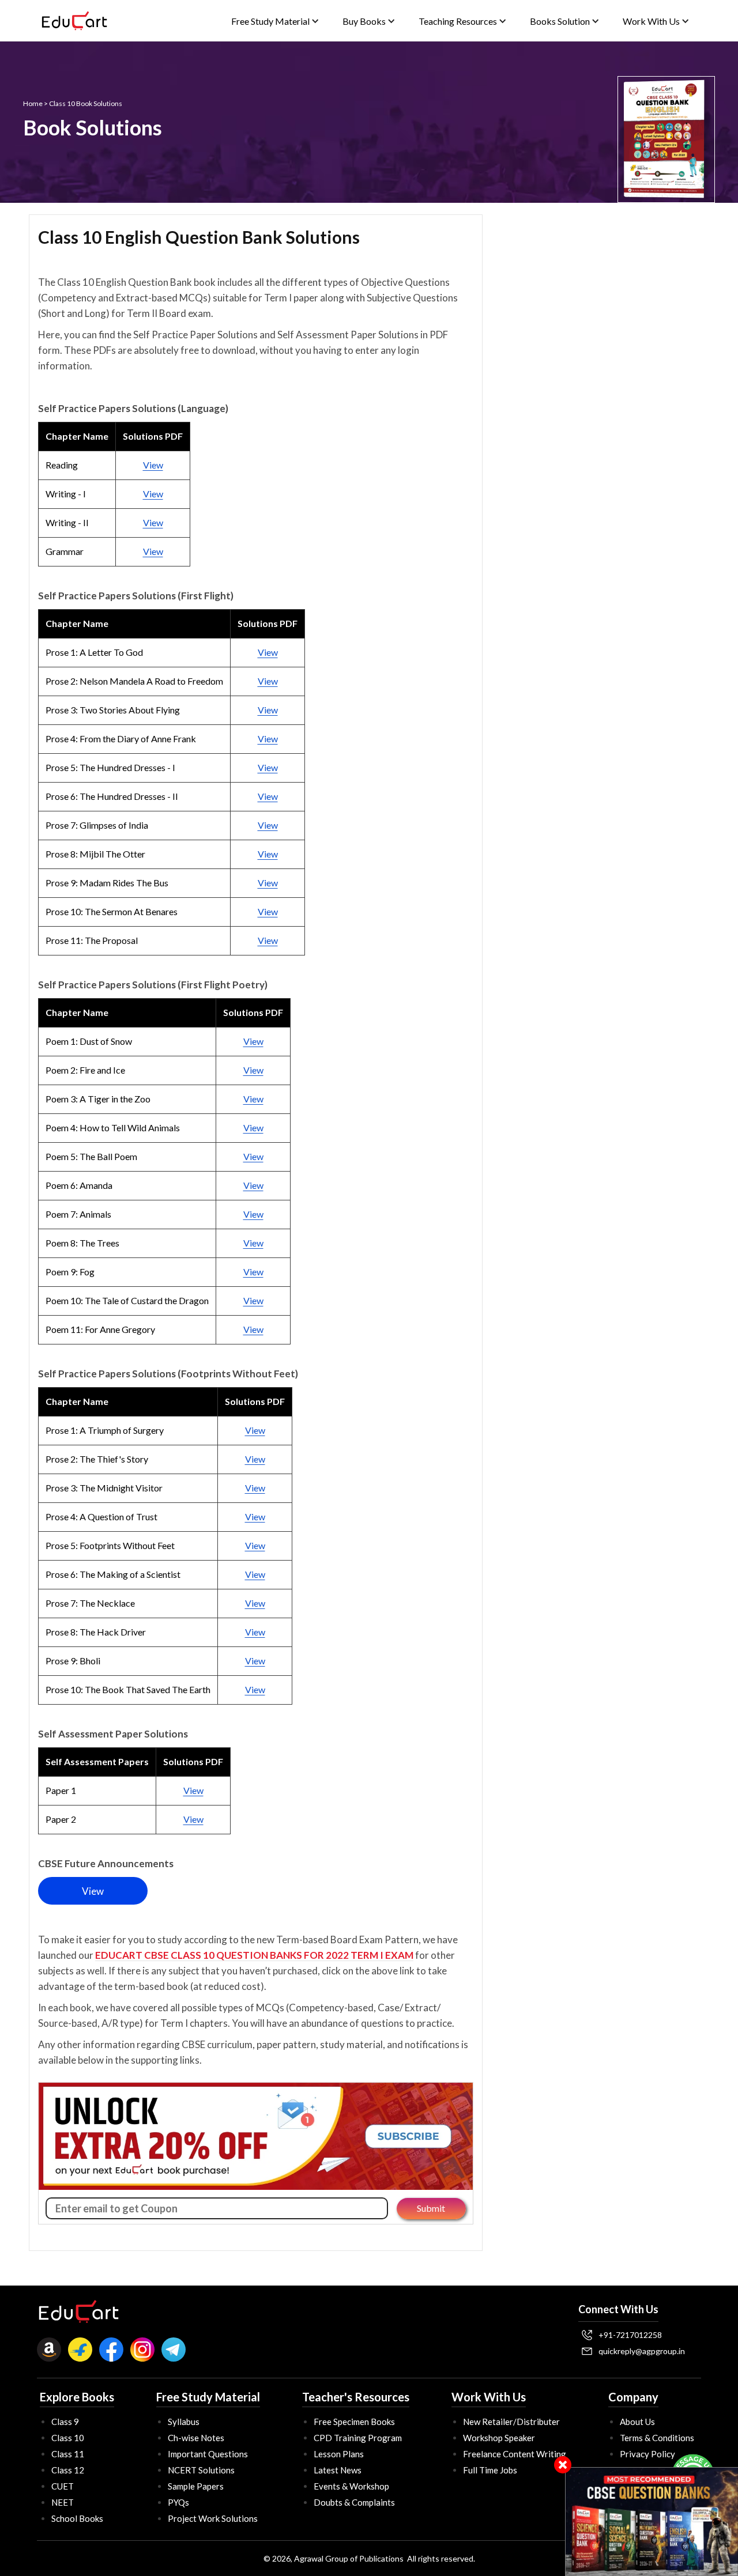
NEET (63, 2502)
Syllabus (184, 2422)
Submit (431, 2208)
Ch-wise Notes (196, 2438)
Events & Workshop (351, 2486)
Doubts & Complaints (354, 2502)
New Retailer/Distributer (511, 2422)
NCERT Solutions (201, 2470)
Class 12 (68, 2470)
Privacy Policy (647, 2454)
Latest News (338, 2470)
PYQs (178, 2502)
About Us (637, 2422)
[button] (275, 21)
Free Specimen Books (354, 2422)
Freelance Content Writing (515, 2454)
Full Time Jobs (490, 2470)
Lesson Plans (339, 2454)
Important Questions (208, 2454)
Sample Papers (196, 2486)
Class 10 (68, 2438)
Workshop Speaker (499, 2438)
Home (33, 103)
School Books (77, 2518)
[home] (74, 21)
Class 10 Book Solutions (86, 103)
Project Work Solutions (213, 2518)
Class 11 (68, 2454)
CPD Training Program (358, 2438)
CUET (63, 2486)
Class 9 (65, 2422)
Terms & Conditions (657, 2438)
